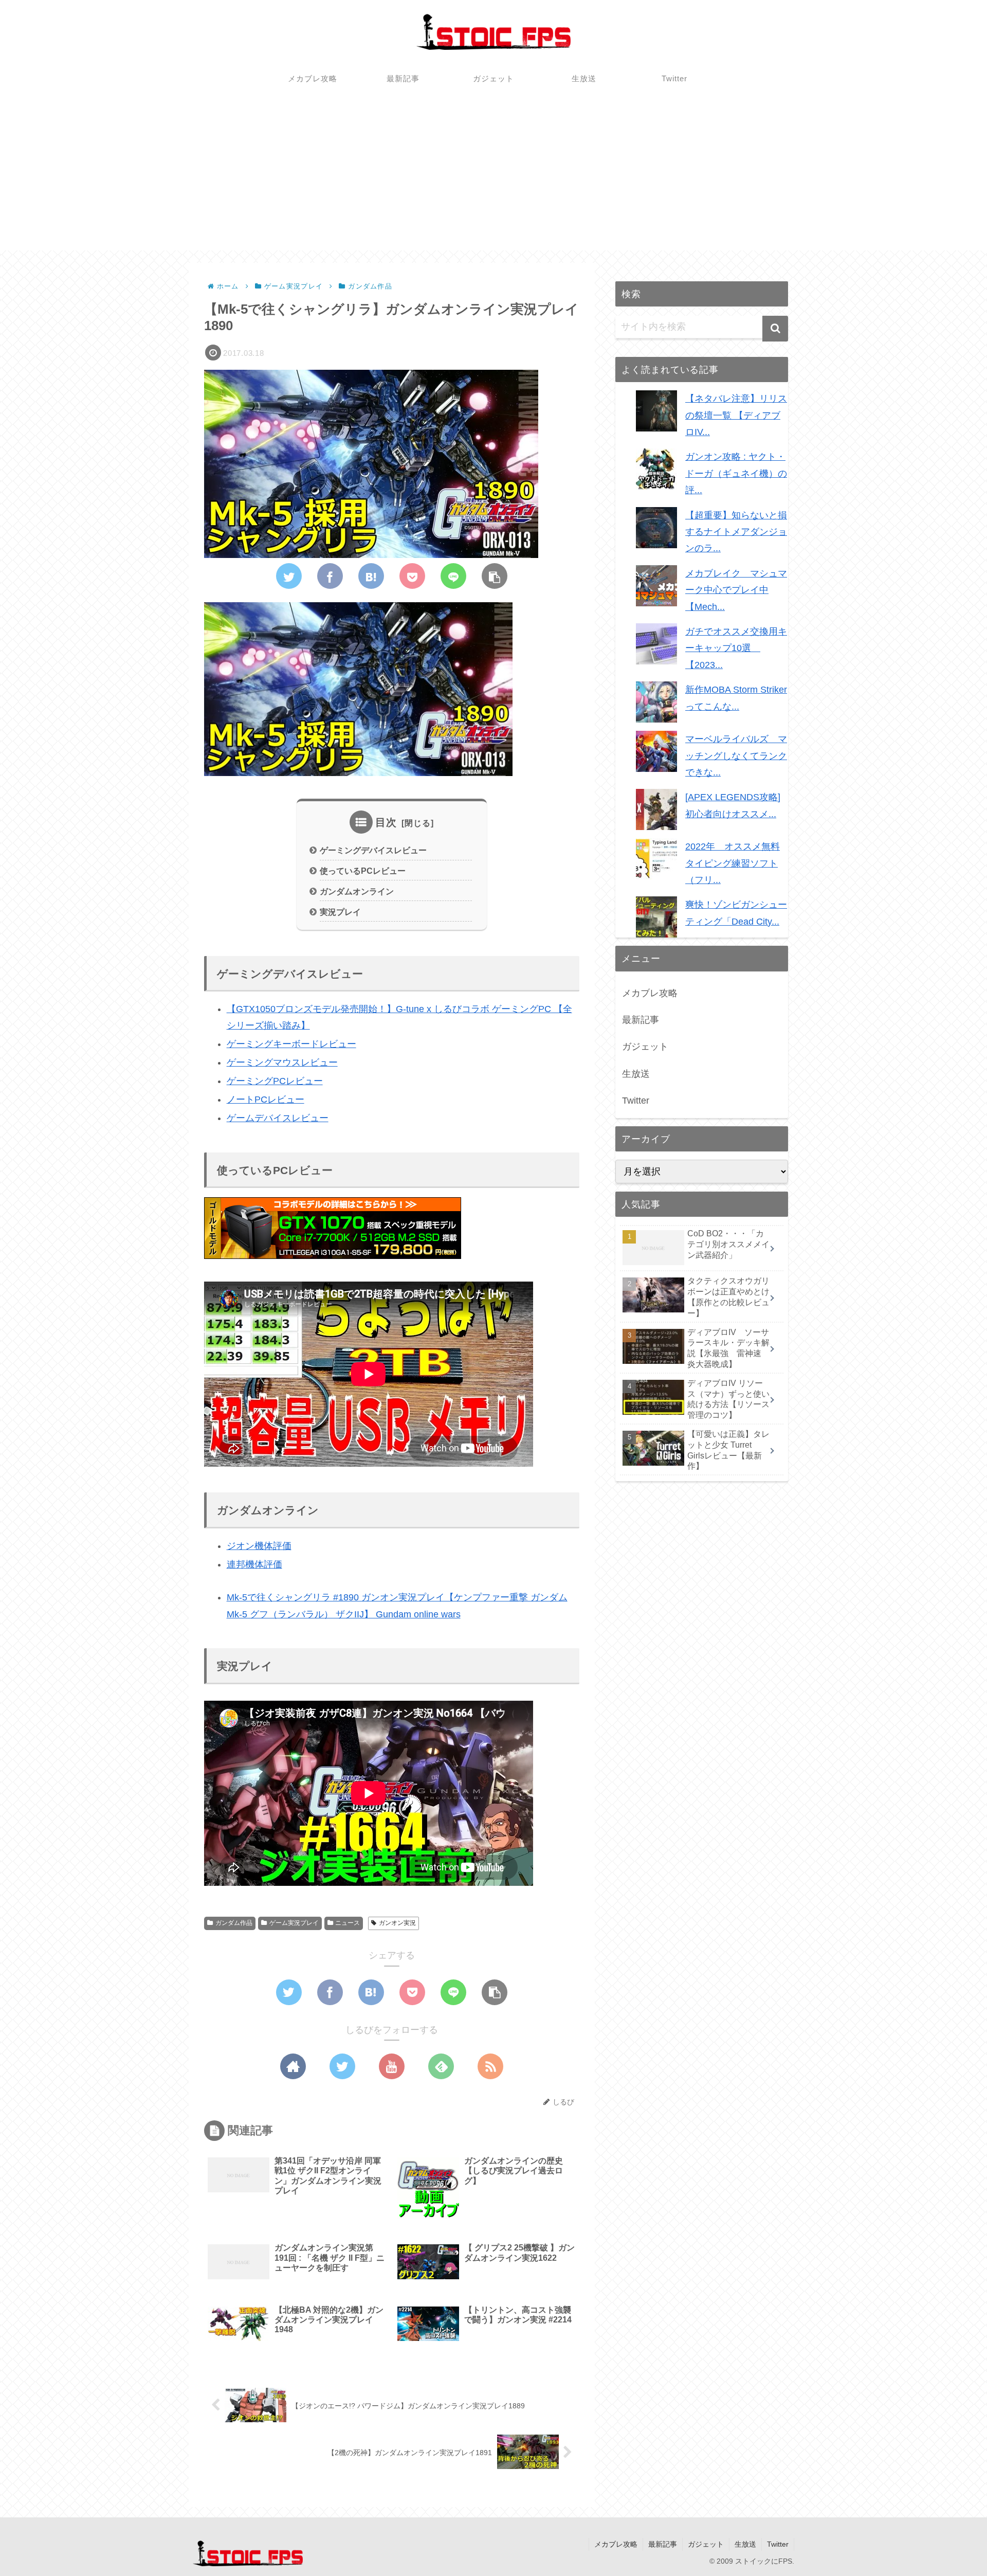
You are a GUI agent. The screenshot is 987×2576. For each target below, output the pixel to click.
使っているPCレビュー (363, 871)
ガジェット (645, 1047)
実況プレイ (340, 912)
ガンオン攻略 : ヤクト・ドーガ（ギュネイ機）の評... (736, 473)
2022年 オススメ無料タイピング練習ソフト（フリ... (733, 863)
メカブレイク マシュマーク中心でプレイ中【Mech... (736, 590)
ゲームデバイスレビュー (278, 1118)
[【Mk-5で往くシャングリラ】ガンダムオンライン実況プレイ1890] (371, 576)
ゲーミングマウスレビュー (282, 1062)
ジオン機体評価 (259, 1546)
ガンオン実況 (397, 1923)
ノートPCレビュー (266, 1100)
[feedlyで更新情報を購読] (441, 2066)
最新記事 (641, 1020)
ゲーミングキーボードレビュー (291, 1044)
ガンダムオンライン (357, 891)
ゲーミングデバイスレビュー (373, 850)
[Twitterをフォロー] (342, 2066)
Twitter (636, 1101)
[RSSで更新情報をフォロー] (490, 2066)
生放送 (636, 1074)
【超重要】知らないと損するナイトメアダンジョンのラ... (736, 532)
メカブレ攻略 (650, 993)
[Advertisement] (493, 178)
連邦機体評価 (254, 1564)
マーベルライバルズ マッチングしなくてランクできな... (736, 756)
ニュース (348, 1923)
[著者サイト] (293, 2066)
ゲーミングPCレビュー (275, 1081)
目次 (386, 822)
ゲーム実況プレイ (294, 1923)
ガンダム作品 (234, 1923)
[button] (775, 329)
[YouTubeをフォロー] (392, 2066)
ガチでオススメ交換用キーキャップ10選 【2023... (736, 648)
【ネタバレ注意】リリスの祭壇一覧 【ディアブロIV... (736, 415)
